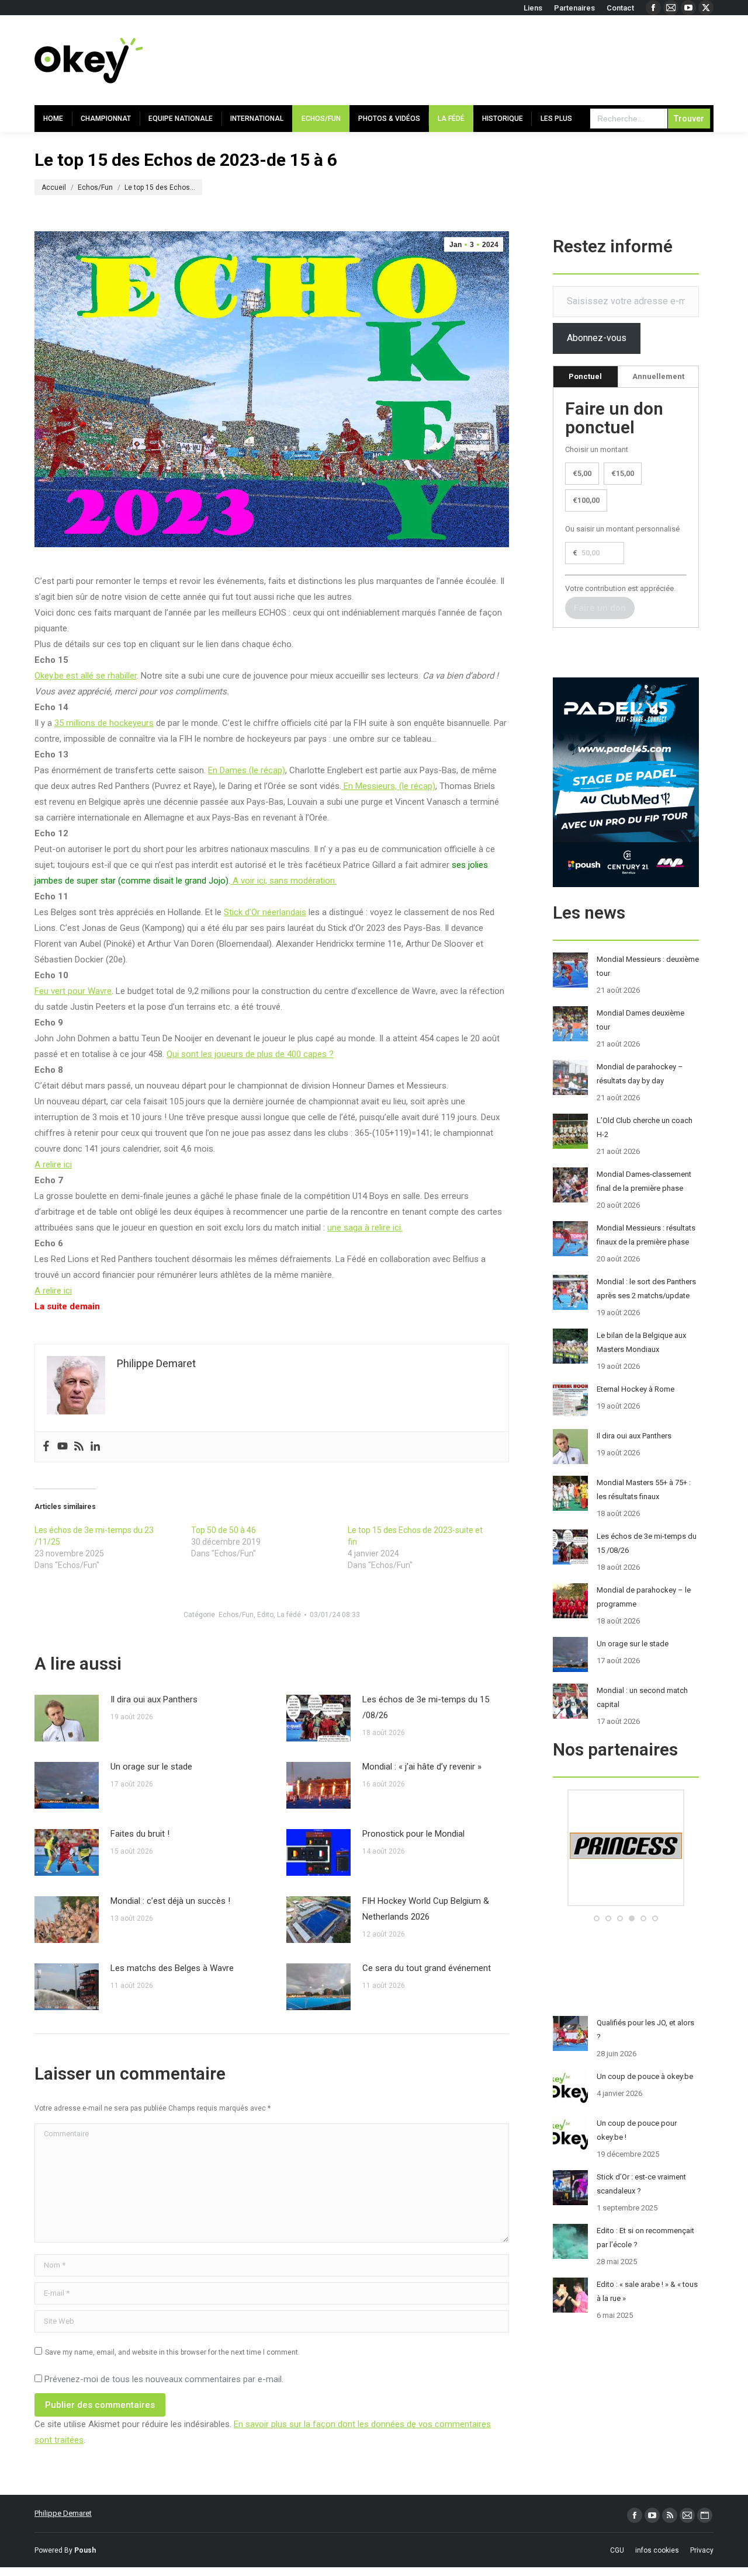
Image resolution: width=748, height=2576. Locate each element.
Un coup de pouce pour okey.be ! (637, 2130)
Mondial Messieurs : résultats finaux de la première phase (646, 1235)
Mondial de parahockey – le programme (644, 1597)
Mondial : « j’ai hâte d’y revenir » (422, 1767)
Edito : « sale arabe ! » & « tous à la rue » (647, 2291)
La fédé (289, 1615)
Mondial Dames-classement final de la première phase (644, 1181)
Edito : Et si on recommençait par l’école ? (645, 2238)
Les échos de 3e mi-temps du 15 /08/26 (426, 1707)
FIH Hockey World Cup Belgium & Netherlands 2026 (426, 1909)
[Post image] (67, 1718)
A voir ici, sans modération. (283, 881)
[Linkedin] (95, 1447)
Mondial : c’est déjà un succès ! (170, 1901)
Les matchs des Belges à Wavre (172, 1968)
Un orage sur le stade (151, 1767)
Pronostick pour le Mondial (413, 1834)
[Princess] (626, 1904)
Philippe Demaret (63, 2513)
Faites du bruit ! (140, 1834)
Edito (265, 1615)
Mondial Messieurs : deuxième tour (648, 966)
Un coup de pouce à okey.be (645, 2076)
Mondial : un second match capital (642, 1697)
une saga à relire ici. (365, 1228)
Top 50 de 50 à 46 (224, 1530)
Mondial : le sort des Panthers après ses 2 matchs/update (646, 1289)
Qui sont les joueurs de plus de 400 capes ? (250, 1054)
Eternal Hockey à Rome (636, 1389)
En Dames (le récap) (247, 770)
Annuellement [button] (658, 376)
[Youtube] (63, 1447)
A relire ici (53, 1164)
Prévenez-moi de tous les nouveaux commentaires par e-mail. (164, 2379)
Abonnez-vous (597, 338)
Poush (85, 2550)
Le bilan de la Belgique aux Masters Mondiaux (641, 1342)
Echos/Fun (236, 1615)
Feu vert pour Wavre (73, 991)
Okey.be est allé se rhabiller (86, 676)
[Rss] (79, 1447)
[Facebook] (46, 1447)
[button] (597, 1918)
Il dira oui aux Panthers (154, 1699)
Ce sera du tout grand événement (427, 1968)
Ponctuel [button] (585, 376)
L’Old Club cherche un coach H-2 (645, 1127)
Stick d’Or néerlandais (265, 912)
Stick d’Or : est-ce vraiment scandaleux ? (641, 2184)
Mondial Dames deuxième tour (640, 1020)
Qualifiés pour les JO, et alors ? (645, 2030)
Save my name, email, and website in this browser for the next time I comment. (172, 2352)
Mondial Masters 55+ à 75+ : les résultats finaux (644, 1489)
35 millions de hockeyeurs (104, 723)
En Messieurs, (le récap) (388, 786)
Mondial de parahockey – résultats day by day (640, 1074)
